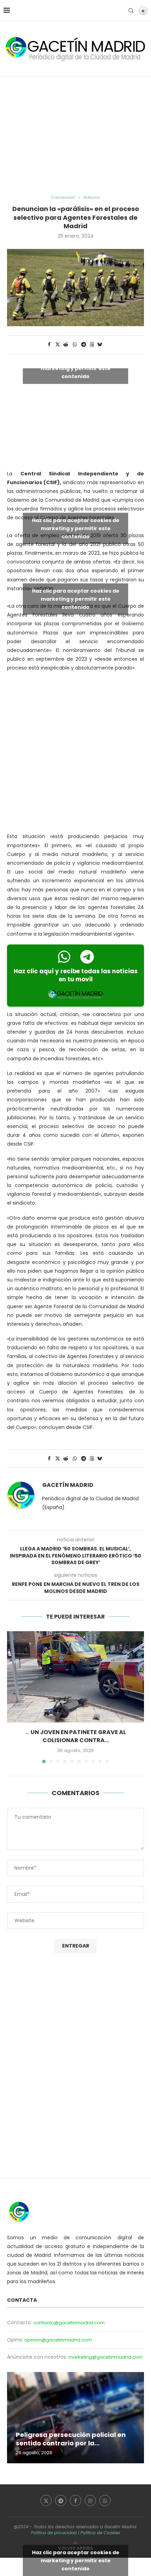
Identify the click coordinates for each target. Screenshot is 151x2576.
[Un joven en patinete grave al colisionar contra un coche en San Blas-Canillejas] (75, 1677)
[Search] (131, 11)
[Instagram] (90, 2501)
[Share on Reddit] (66, 345)
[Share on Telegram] (84, 345)
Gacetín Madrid (68, 1485)
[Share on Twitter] (58, 345)
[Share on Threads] (92, 345)
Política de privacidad (54, 2533)
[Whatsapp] (105, 2501)
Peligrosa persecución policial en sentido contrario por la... (71, 2439)
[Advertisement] (75, 136)
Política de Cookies (100, 2533)
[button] (13, 1697)
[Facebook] (75, 2501)
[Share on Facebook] (49, 345)
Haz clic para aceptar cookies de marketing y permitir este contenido (76, 368)
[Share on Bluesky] (100, 345)
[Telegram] (61, 2501)
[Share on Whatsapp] (75, 345)
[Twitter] (46, 2501)
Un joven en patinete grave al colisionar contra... (78, 1736)
